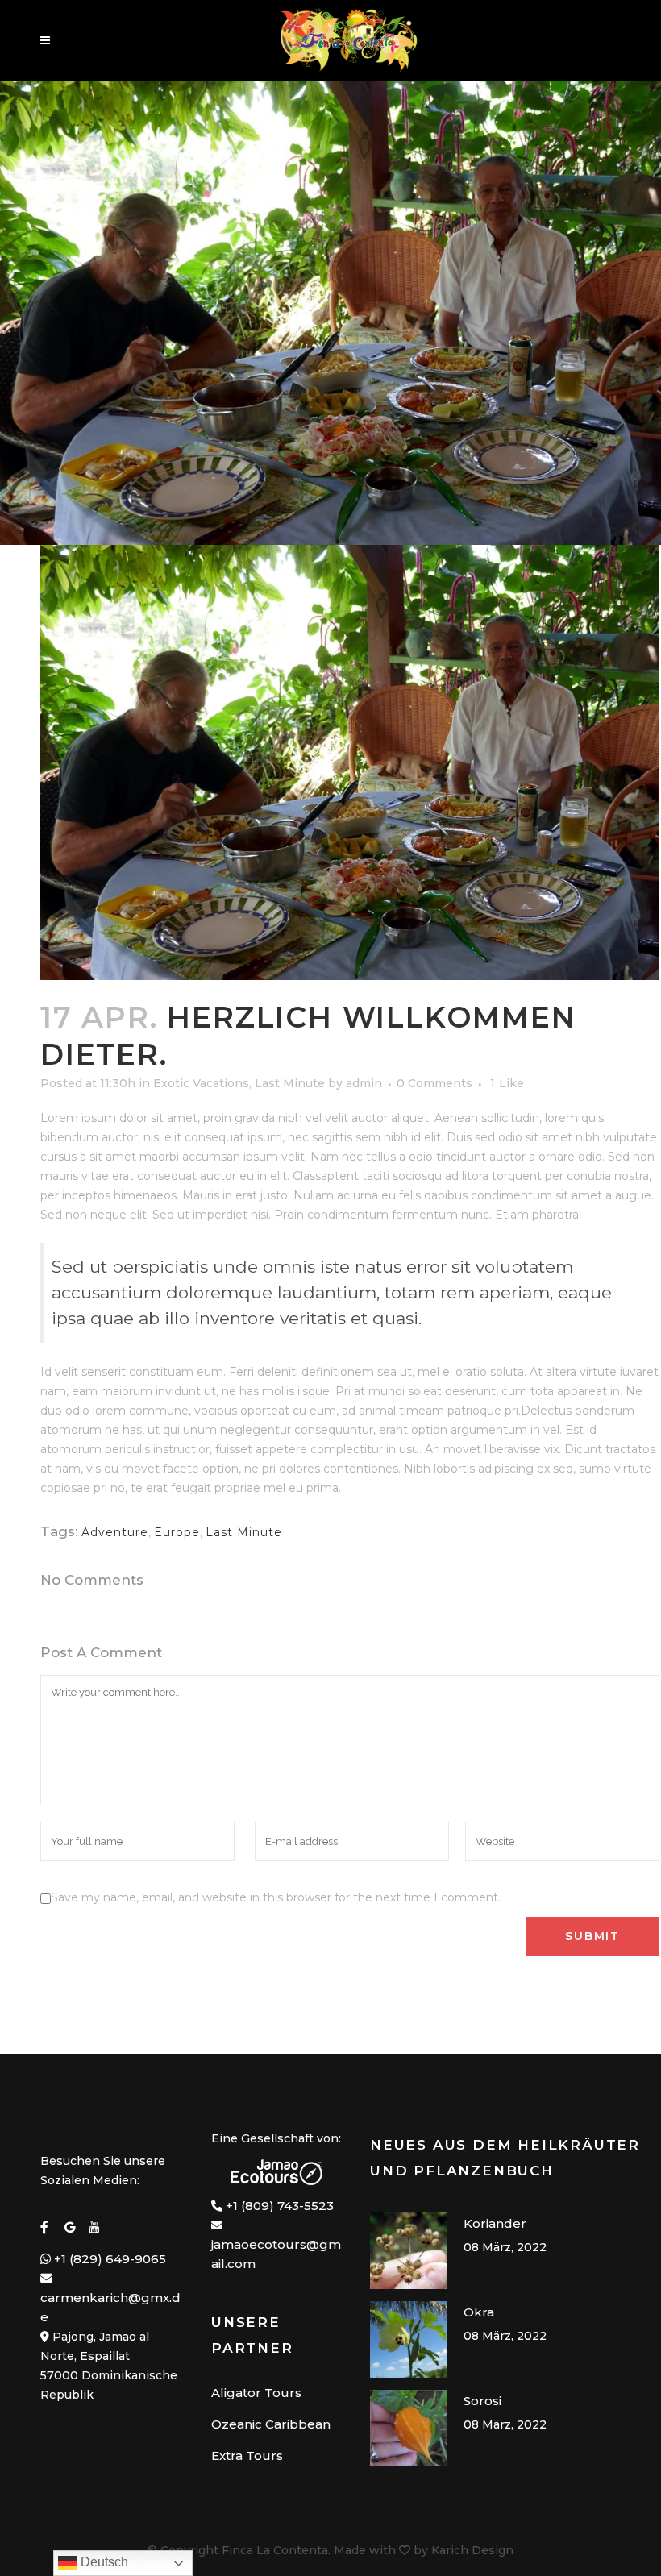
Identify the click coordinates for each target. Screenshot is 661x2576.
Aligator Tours (256, 2393)
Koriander (495, 2223)
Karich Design (472, 2550)
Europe (177, 1532)
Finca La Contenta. (276, 2550)
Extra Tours (247, 2456)
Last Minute (290, 1083)
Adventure (115, 1532)
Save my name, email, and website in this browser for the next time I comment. (276, 1897)
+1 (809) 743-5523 (280, 2206)
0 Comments (434, 1083)
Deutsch (103, 2562)
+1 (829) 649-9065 (108, 2259)
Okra (479, 2312)
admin (364, 1083)
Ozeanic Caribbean (271, 2424)
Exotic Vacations (201, 1083)
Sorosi (482, 2401)
